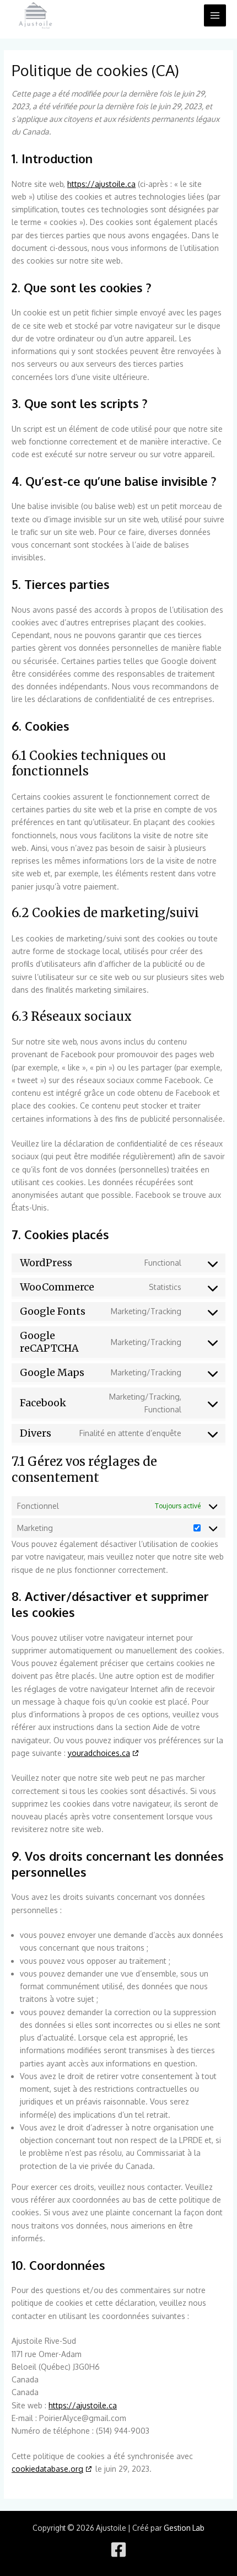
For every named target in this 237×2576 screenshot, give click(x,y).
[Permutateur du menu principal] (215, 16)
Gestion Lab (184, 2528)
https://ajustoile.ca (101, 184)
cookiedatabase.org (47, 2469)
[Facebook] (118, 2550)
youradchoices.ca (99, 1753)
